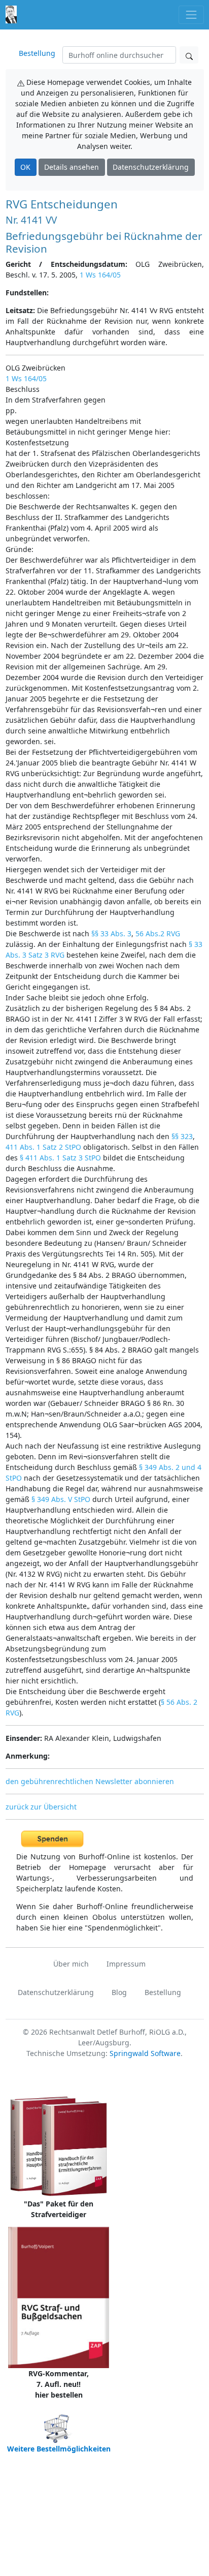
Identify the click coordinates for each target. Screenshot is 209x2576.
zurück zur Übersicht (41, 1807)
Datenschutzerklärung (151, 167)
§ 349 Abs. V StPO (61, 1499)
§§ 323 (182, 1136)
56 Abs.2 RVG (158, 933)
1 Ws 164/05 (100, 275)
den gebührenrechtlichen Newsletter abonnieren (90, 1781)
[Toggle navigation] (191, 14)
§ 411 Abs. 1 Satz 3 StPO (60, 1158)
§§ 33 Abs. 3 (111, 933)
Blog (119, 1992)
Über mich (71, 1964)
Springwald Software (145, 2053)
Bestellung (37, 53)
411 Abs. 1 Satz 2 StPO (43, 1147)
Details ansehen (72, 167)
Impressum (126, 1964)
